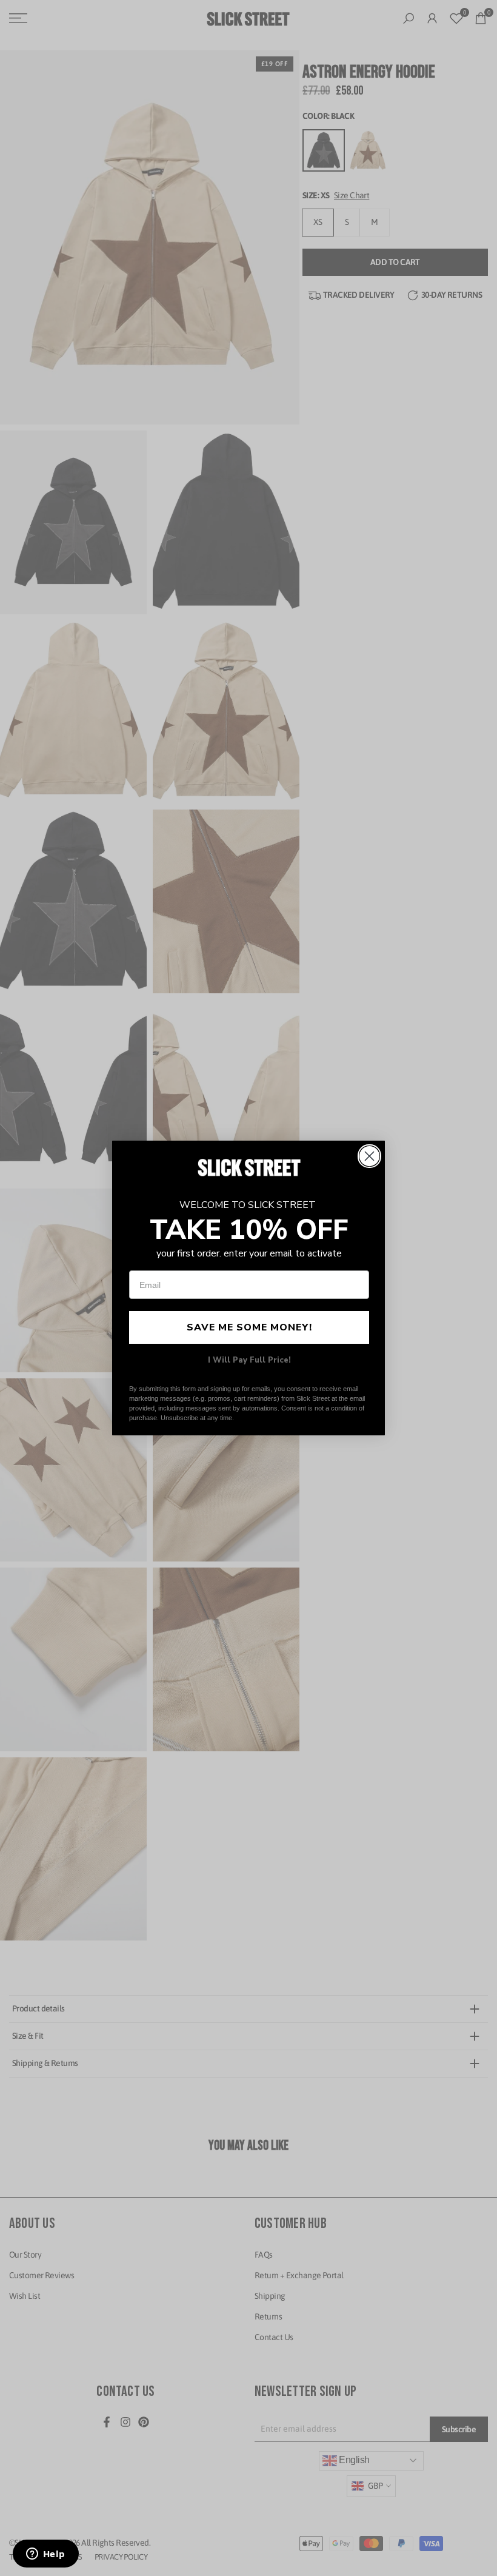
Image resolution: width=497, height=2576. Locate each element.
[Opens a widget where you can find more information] (45, 2555)
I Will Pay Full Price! (249, 1360)
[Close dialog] (369, 1156)
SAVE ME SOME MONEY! (249, 1327)
